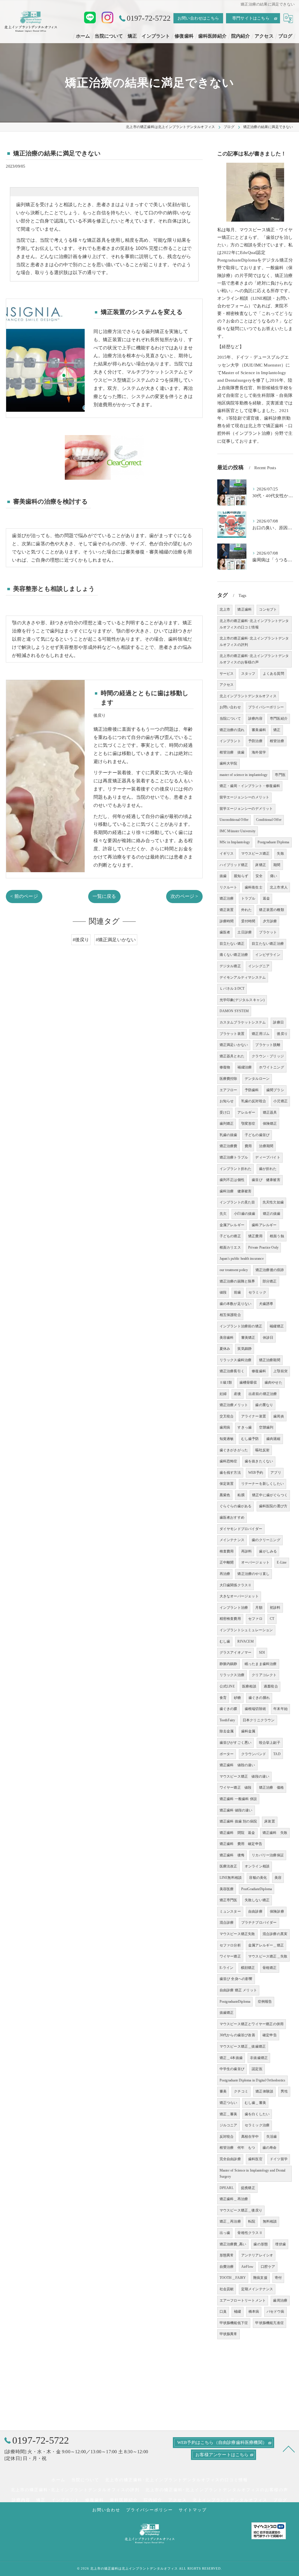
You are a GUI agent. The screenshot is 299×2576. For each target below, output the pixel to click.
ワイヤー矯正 (230, 1956)
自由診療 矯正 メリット (238, 1990)
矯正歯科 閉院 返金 (237, 1833)
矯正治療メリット (234, 1405)
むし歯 (225, 1641)
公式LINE (227, 1686)
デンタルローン (257, 1079)
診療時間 (227, 921)
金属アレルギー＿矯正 (266, 1945)
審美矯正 (248, 1338)
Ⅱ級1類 (226, 1382)
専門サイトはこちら (251, 18)
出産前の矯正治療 (263, 1394)
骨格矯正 (270, 1968)
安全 (259, 876)
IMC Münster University (238, 831)
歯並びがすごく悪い (236, 1743)
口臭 (223, 2312)
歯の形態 (261, 2244)
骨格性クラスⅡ (250, 2233)
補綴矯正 (277, 1326)
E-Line (282, 1562)
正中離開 (227, 1562)
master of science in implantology (244, 775)
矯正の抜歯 (272, 1214)
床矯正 (261, 865)
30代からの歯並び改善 (237, 2035)
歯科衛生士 (254, 887)
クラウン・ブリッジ (268, 1056)
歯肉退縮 (273, 1439)
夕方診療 (270, 921)
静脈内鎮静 (228, 1664)
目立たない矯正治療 (268, 944)
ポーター (227, 1754)
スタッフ (248, 674)
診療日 (278, 1022)
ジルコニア (228, 2125)
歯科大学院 (228, 763)
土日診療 (245, 932)
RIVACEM (245, 1641)
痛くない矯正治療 (234, 955)
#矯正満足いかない (116, 940)
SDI (262, 1653)
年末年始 (280, 1709)
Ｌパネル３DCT (232, 989)
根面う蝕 (277, 1236)
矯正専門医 (228, 1900)
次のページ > (184, 896)
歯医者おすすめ (232, 1517)
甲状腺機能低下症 (234, 2323)
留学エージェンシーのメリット (245, 797)
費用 (248, 1146)
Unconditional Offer (234, 820)
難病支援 (260, 2278)
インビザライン (268, 955)
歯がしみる (268, 1551)
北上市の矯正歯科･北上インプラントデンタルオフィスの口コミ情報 (254, 624)
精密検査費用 (230, 1619)
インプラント (230, 741)
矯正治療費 (228, 1146)
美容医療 (227, 1889)
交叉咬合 (227, 1416)
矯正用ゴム (261, 1034)
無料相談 (270, 2221)
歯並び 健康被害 (266, 1180)
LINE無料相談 (231, 1878)
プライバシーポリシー (266, 707)
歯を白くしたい (257, 2114)
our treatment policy (234, 1270)
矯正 (277, 730)
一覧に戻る (104, 896)
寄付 (278, 2278)
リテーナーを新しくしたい (263, 1484)
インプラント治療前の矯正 (241, 1326)
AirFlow (247, 2267)
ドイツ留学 (279, 2159)
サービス (227, 674)
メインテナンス (232, 1540)
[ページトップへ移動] (289, 2449)
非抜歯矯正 (259, 2058)
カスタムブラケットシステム (243, 1022)
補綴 (237, 2312)
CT (272, 1619)
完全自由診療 (230, 2159)
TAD (277, 1754)
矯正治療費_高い (233, 2244)
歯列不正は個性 (232, 1180)
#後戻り (81, 940)
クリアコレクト (264, 1675)
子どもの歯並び (257, 1135)
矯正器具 (270, 1112)
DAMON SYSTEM (234, 1011)
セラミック (257, 1292)
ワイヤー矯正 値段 (236, 1788)
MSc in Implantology (235, 842)
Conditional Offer (269, 820)
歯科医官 (255, 2159)
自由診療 (255, 1911)
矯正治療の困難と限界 (237, 1281)
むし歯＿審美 (255, 2103)
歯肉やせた (273, 1382)
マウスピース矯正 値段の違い (245, 1776)
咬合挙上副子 (270, 1743)
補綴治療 (245, 1067)
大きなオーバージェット (239, 1596)
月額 (259, 1608)
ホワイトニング (271, 1067)
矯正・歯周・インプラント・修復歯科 (250, 786)
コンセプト (268, 609)
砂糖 (237, 1698)
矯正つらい (228, 2103)
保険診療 (277, 1911)
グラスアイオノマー (236, 1653)
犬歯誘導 (266, 1304)
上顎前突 (280, 1371)
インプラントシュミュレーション (246, 1630)
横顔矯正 (248, 1968)
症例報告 (265, 2002)
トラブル (248, 898)
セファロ (255, 1619)
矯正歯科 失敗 (275, 1833)
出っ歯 (225, 2233)
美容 (278, 1878)
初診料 (275, 1608)
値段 (223, 1292)
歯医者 (225, 932)
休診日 (268, 1338)
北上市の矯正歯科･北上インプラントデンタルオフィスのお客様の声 (254, 659)
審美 (223, 2091)
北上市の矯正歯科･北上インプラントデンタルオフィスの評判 (254, 642)
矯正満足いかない (234, 1045)
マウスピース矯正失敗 (237, 1934)
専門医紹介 (279, 719)
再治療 (225, 1574)
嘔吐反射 (262, 1450)
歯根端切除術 (255, 1709)
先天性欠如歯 (273, 1202)
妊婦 (223, 1394)
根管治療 (277, 741)
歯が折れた (268, 1169)
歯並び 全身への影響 (236, 1979)
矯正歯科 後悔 (232, 1855)
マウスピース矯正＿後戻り (241, 2210)
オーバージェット (255, 1562)
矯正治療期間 (270, 1360)
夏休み (225, 1349)
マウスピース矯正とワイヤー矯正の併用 (252, 2024)
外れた (247, 910)
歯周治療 (280, 2300)
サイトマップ (193, 2510)
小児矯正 (280, 1101)
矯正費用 (255, 1236)
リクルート (228, 887)
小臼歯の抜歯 (245, 1214)
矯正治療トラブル (234, 1157)
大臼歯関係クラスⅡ (236, 1585)
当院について (230, 719)
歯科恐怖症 (228, 1461)
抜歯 (223, 876)
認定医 (257, 2069)
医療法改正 (228, 1866)
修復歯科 (259, 1371)
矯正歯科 (245, 609)
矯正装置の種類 (271, 910)
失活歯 (272, 2137)
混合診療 (227, 1923)
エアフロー (228, 1090)
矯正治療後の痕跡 (270, 1270)
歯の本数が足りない (236, 1304)
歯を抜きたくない (259, 1461)
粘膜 (241, 1495)
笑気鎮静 (245, 1349)
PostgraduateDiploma (235, 2002)
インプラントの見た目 (237, 1202)
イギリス (227, 854)
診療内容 (255, 719)
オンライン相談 (257, 1866)
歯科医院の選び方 (273, 1506)
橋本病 (254, 2312)
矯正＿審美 (228, 2114)
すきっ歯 (245, 1427)
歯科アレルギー (264, 1225)
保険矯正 (270, 1124)
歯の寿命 (270, 2148)
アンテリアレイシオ (257, 2255)
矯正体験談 (264, 2091)
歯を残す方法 (230, 1473)
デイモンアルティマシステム (243, 977)
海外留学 (259, 752)
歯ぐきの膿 (228, 1709)
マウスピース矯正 (255, 854)
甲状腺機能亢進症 (270, 2323)
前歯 (237, 1292)
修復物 (225, 1067)
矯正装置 (227, 910)
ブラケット (268, 932)
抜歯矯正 (227, 2013)
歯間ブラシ (275, 1090)
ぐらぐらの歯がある (236, 1506)
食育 (223, 1698)
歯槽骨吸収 (248, 1382)
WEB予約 (256, 1473)
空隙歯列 (266, 1427)
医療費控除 (228, 1079)
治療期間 (266, 1146)
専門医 (280, 775)
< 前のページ (24, 896)
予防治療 (255, 741)
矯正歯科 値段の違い (237, 1765)
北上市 (225, 609)
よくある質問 (273, 674)
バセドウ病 (275, 2312)
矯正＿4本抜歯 (231, 2058)
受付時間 (248, 921)
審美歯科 (259, 730)
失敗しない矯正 (257, 1900)
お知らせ (227, 1101)
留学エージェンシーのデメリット (246, 809)
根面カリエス (230, 1247)
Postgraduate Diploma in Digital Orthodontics (253, 2080)
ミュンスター (230, 1911)
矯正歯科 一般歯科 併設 (238, 1799)
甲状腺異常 (228, 2334)
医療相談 (249, 1686)
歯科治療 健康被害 (236, 1191)
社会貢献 (227, 2289)
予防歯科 (252, 1090)
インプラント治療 (234, 1608)
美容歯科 (227, 1338)
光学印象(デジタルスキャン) (242, 1000)
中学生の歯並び (232, 2069)
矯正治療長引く (232, 1371)
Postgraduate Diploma (273, 842)
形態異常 (227, 2255)
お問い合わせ (230, 707)
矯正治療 (227, 898)
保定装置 (227, 1484)
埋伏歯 (280, 2244)
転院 (252, 2221)
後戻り (282, 1034)
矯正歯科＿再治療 (234, 2199)
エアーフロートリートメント (243, 2300)
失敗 (280, 854)
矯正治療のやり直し (253, 1574)
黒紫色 (225, 1495)
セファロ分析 (230, 1945)
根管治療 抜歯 (232, 752)
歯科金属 (248, 1731)
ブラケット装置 (232, 1034)
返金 (266, 898)
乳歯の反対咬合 (254, 1101)
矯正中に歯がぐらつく (270, 1495)
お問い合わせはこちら (198, 18)
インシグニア (259, 966)
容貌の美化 (258, 1878)
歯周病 (225, 1427)
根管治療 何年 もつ (237, 2148)
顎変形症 (248, 1124)
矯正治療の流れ (232, 730)
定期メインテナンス (257, 2289)
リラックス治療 (232, 1675)
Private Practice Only (263, 1247)
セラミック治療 (257, 2125)
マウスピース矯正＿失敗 (268, 1956)
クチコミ (241, 2091)
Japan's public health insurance (242, 1259)
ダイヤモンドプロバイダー (241, 1529)
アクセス (227, 685)
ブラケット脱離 (268, 1045)
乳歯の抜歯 (228, 1135)
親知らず (241, 876)
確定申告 (270, 2035)
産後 (237, 1394)
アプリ (276, 1473)
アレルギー (246, 1112)
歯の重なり (264, 1405)
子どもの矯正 (230, 1236)
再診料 (247, 1551)
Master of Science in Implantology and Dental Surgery (253, 2174)
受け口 (225, 1112)
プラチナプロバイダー (259, 1923)
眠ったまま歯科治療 (261, 1664)
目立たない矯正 (232, 944)
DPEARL (227, 2188)
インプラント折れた (236, 1169)
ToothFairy (227, 1720)
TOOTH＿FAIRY (233, 2278)
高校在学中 (250, 2137)
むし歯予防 (250, 1439)
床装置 (270, 1821)
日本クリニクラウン (259, 1720)
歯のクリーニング (266, 1540)
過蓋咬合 (271, 1686)
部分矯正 (270, 1281)
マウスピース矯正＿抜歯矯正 (243, 2046)
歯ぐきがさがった (234, 1450)
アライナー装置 (254, 1416)
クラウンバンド (254, 1754)
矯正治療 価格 (271, 1788)
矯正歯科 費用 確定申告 (241, 1844)
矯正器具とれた (232, 1056)
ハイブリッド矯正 (234, 865)
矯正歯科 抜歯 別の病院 (238, 1821)
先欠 (223, 1214)
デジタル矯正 (230, 966)
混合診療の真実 (275, 1934)
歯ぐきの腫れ (259, 1698)
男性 (284, 2091)
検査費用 (227, 1551)
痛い (274, 876)
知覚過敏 (227, 1439)
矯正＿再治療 (230, 2221)
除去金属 (227, 1731)
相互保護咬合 (230, 1315)
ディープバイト (268, 1157)
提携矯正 (248, 2188)
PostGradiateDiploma (257, 1889)
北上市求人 (279, 887)
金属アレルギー (232, 1225)
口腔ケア (268, 2267)
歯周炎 (279, 1416)
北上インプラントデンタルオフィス (248, 696)
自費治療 (227, 2267)
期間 (277, 865)
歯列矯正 (227, 1124)
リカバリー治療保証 (268, 1855)
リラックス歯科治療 (236, 1360)
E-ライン (227, 1968)
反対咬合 (227, 2137)
